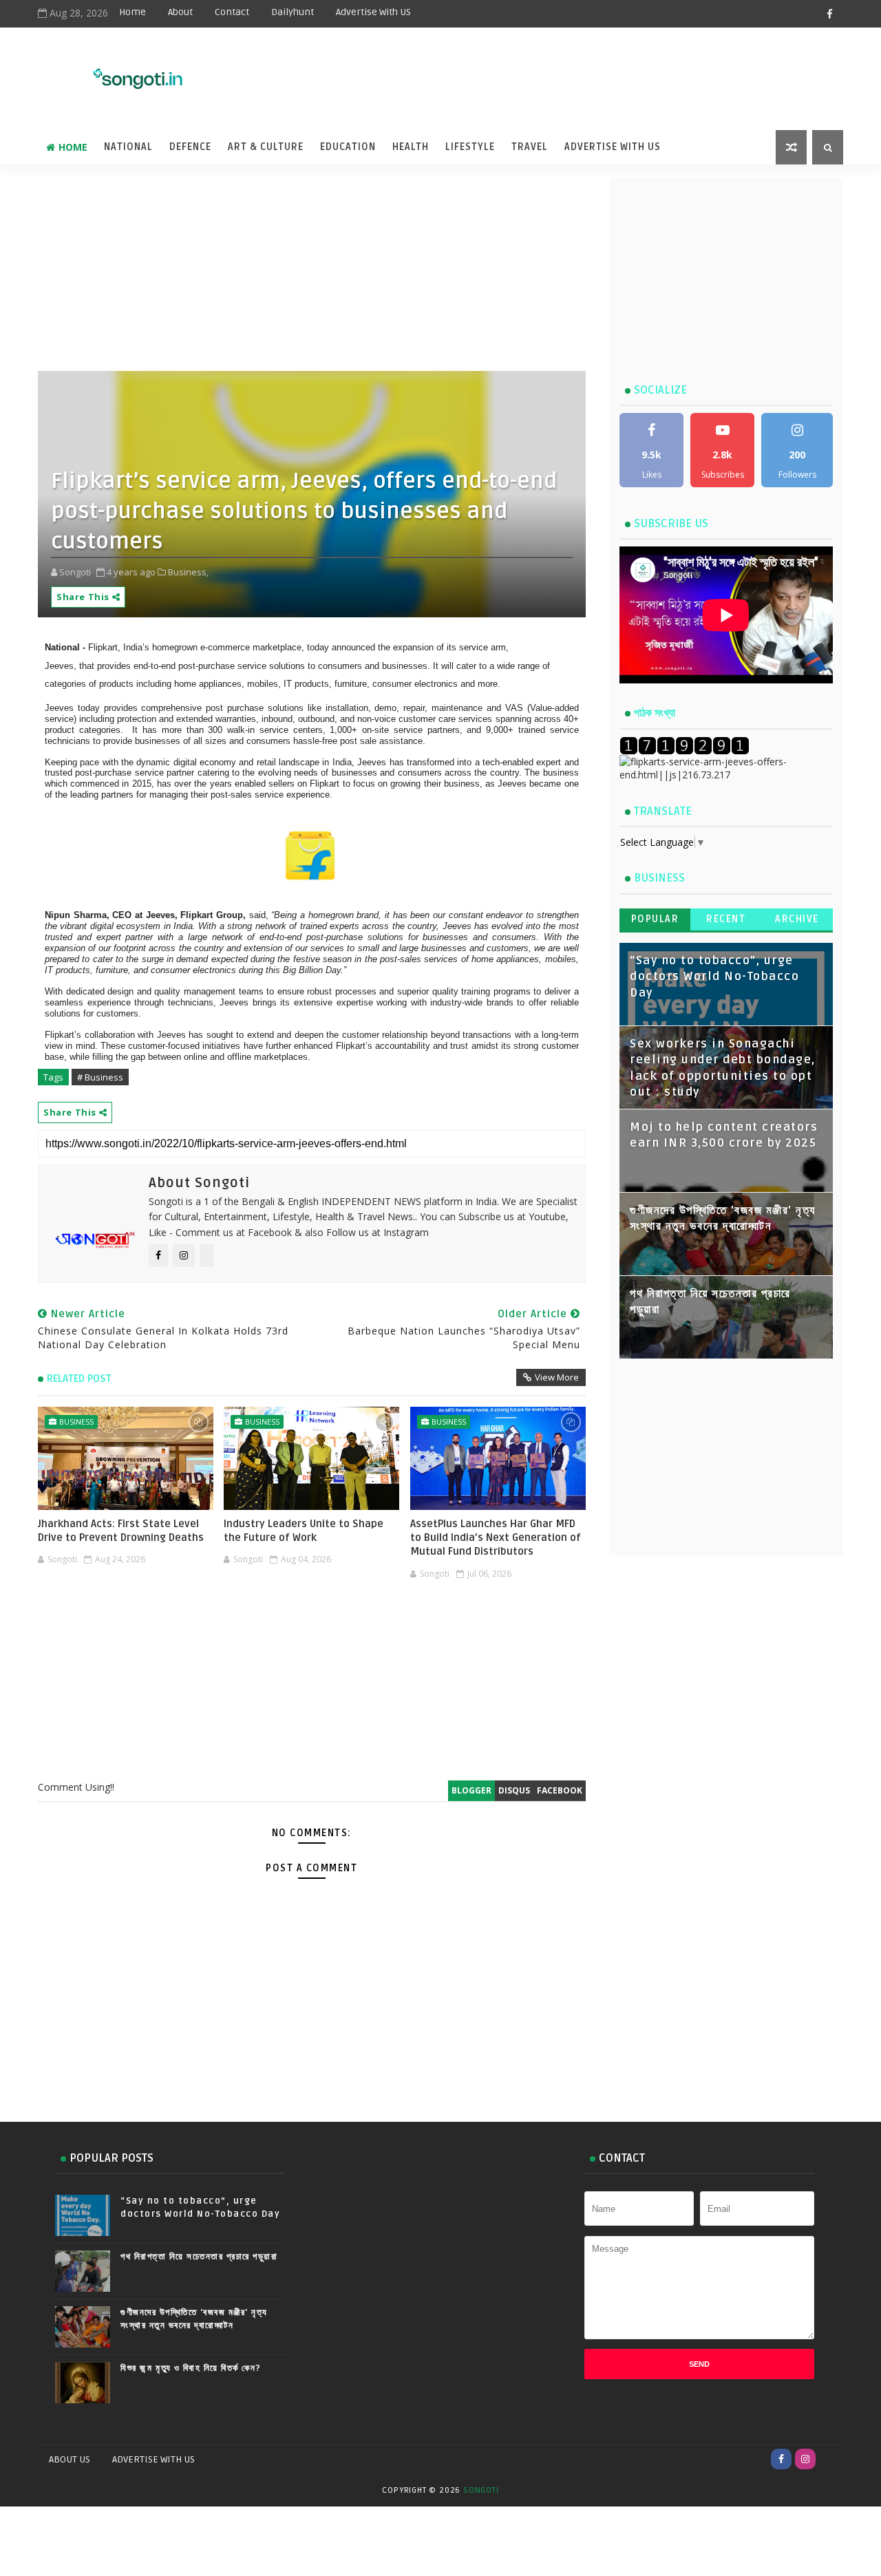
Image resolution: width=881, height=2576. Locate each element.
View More (557, 1377)
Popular (655, 919)
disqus (514, 1790)
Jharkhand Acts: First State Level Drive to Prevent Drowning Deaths (121, 1531)
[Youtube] (829, 2459)
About (180, 12)
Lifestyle (470, 147)
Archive (797, 919)
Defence (190, 147)
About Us (70, 2459)
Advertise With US (373, 12)
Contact (232, 12)
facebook (560, 1790)
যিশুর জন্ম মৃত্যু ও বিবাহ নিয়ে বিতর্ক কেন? (191, 2368)
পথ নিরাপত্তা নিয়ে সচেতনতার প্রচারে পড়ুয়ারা (199, 2257)
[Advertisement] (502, 70)
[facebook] (829, 14)
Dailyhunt (293, 12)
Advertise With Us (613, 147)
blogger (471, 1790)
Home (132, 12)
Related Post (79, 1379)
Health (411, 147)
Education (348, 147)
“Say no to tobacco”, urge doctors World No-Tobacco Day (714, 977)
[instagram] (805, 2459)
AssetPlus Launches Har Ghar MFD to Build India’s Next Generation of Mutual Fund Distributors (496, 1538)
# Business (100, 1077)
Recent (726, 919)
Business (76, 1422)
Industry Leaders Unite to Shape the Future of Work (304, 1531)
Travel (530, 147)
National (128, 147)
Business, (188, 572)
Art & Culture (266, 147)
